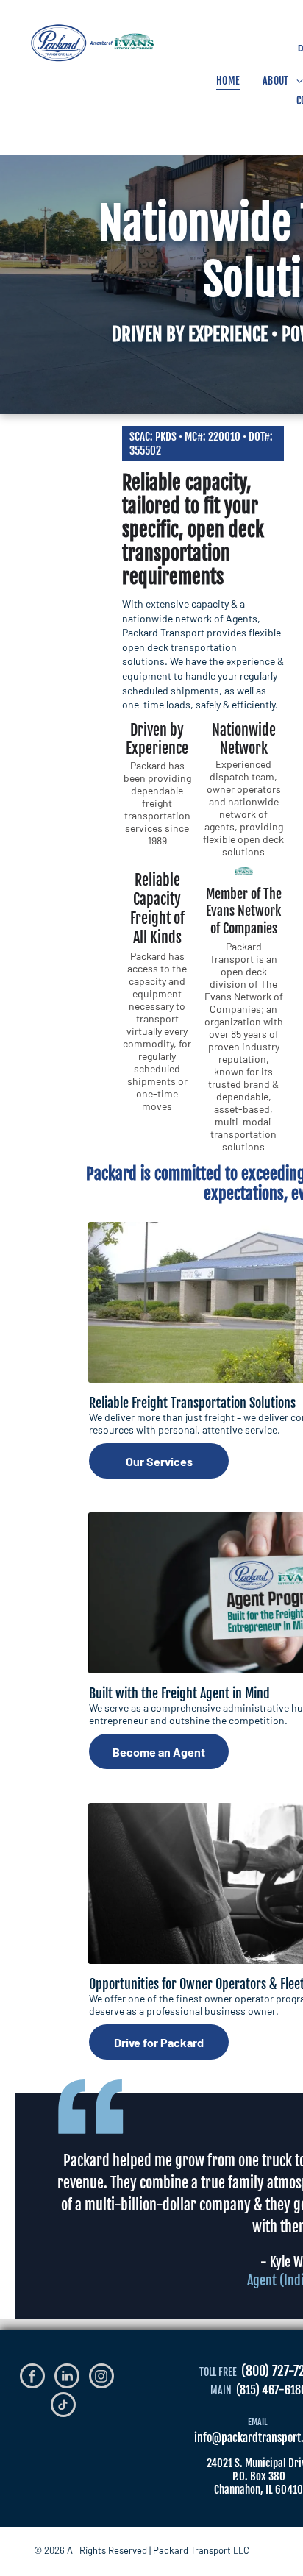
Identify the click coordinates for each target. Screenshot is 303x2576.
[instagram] (101, 2378)
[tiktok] (63, 2406)
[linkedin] (67, 2378)
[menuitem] (228, 81)
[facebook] (32, 2378)
